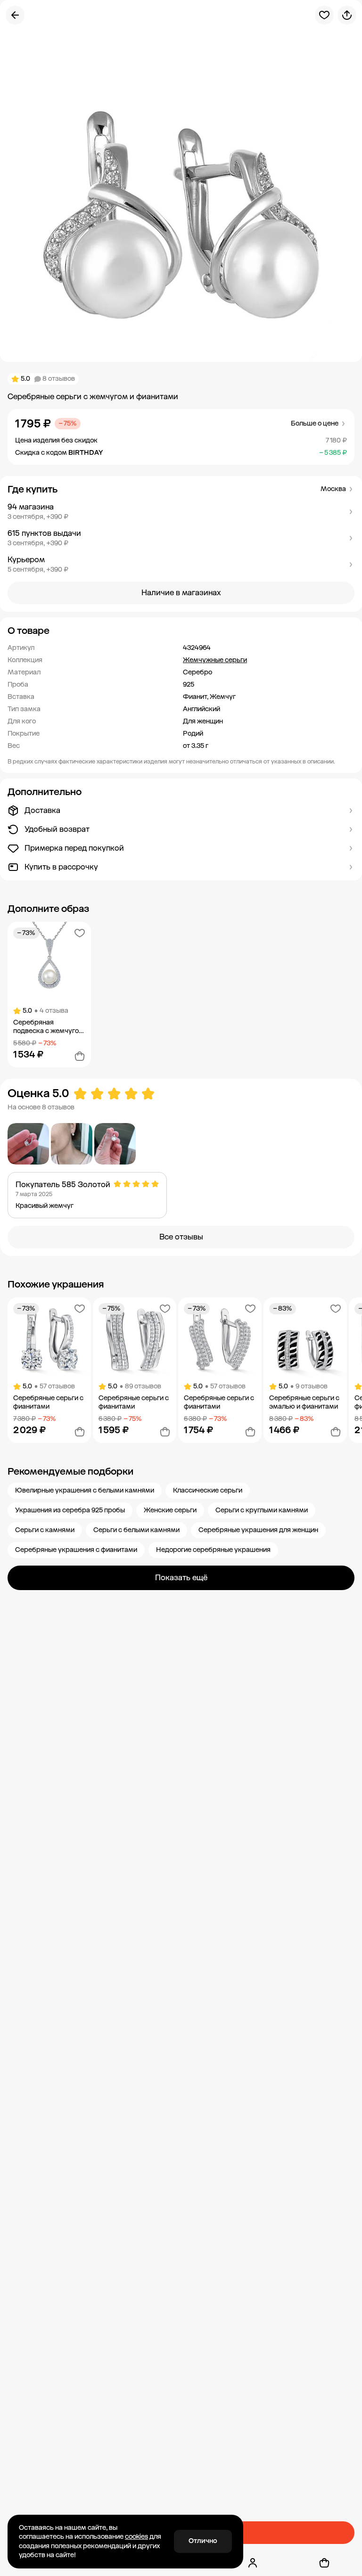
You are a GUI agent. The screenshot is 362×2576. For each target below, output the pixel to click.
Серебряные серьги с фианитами (48, 1402)
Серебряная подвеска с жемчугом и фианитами (49, 1027)
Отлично (203, 2541)
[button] (181, 512)
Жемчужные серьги (215, 660)
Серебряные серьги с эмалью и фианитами (304, 1402)
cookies (136, 2537)
